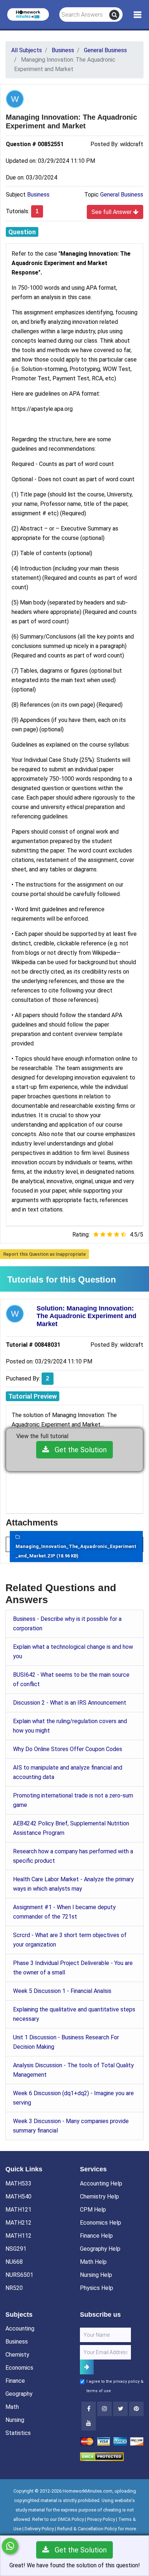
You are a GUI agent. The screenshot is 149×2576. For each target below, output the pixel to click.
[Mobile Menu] (138, 15)
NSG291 (16, 2249)
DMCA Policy (71, 2519)
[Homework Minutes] (28, 14)
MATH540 (18, 2197)
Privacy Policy (101, 2519)
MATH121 (18, 2210)
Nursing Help (96, 2275)
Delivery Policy (39, 2529)
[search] (114, 15)
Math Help (93, 2262)
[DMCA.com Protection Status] (102, 2456)
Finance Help (96, 2236)
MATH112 (18, 2236)
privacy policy (126, 2381)
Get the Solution (78, 1450)
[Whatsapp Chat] (10, 2546)
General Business (122, 195)
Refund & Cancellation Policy (87, 2529)
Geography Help (100, 2249)
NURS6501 (19, 2275)
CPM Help (93, 2210)
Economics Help (101, 2223)
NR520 (14, 2288)
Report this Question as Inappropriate (44, 1254)
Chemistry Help (99, 2197)
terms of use (99, 2391)
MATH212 (18, 2223)
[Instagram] (105, 2409)
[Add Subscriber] (87, 2367)
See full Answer (112, 212)
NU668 (14, 2262)
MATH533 (18, 2183)
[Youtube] (136, 2409)
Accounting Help (101, 2183)
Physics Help (97, 2288)
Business (38, 195)
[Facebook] (89, 2409)
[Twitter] (120, 2409)
